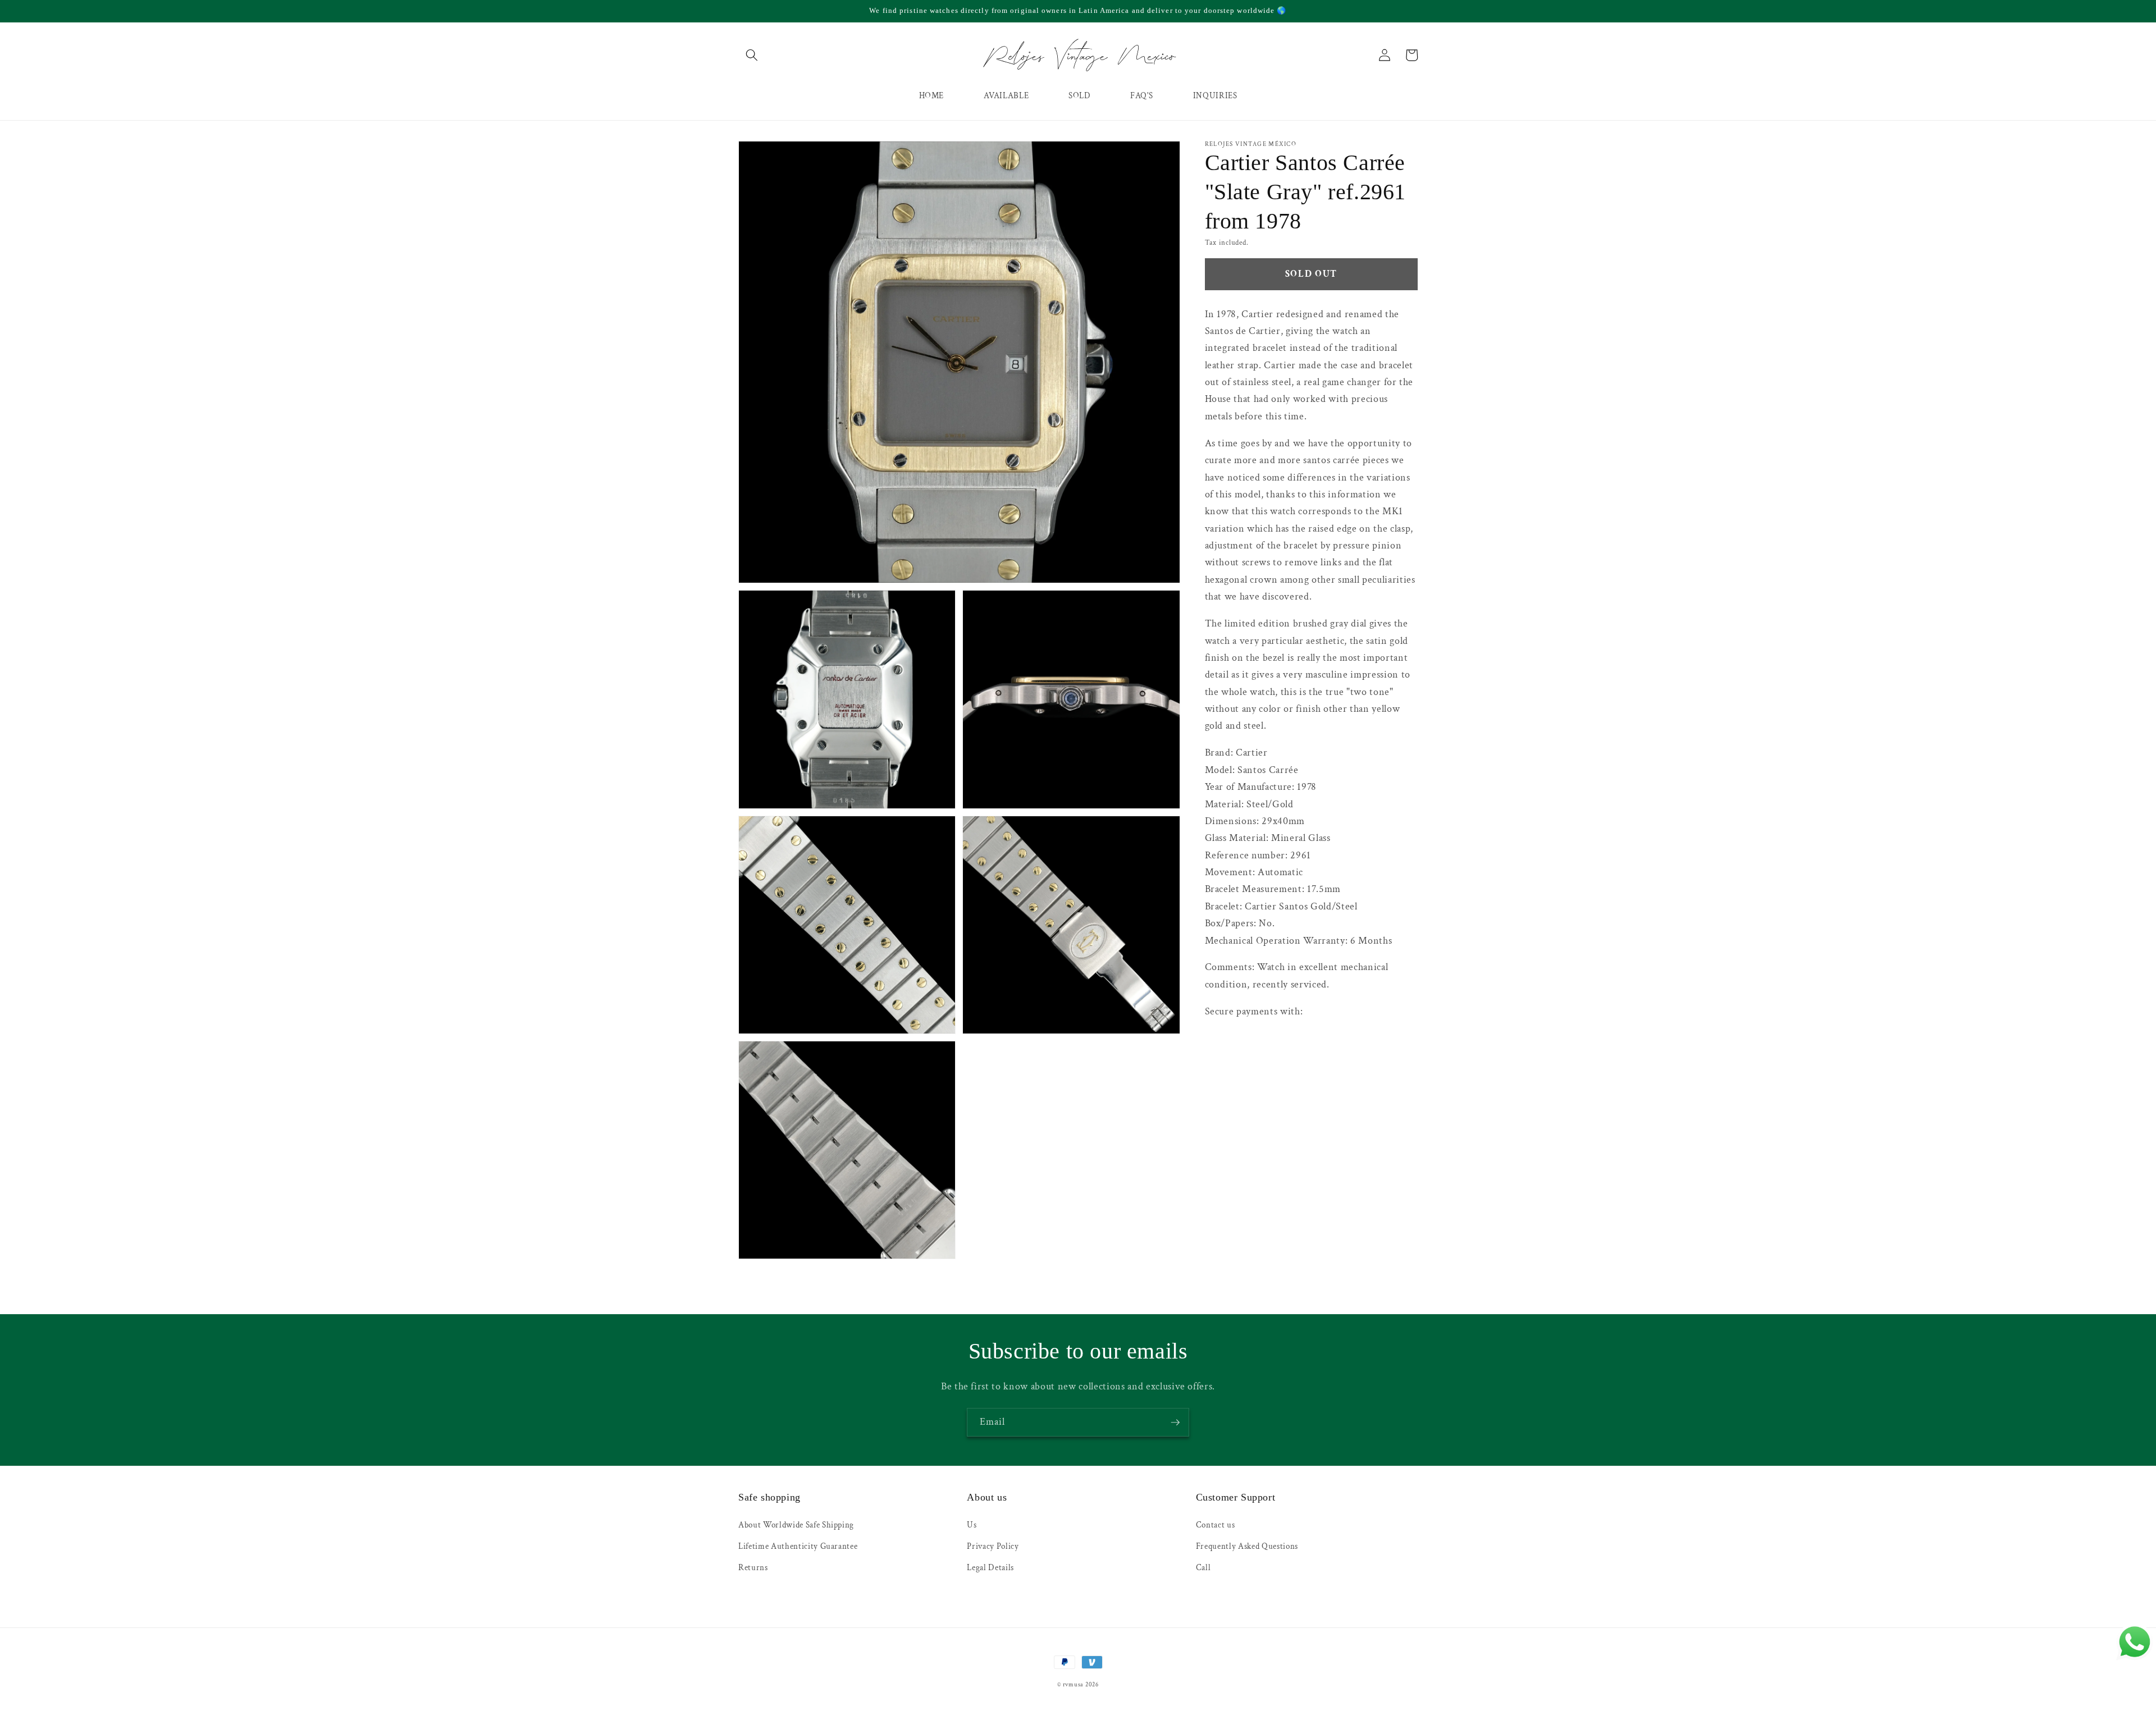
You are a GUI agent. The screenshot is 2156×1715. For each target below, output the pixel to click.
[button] (752, 55)
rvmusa (1074, 1685)
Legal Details (990, 1567)
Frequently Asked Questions (1247, 1546)
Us (972, 1525)
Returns (753, 1567)
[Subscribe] (1175, 1423)
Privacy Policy (993, 1546)
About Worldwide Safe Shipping (796, 1525)
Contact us (1216, 1525)
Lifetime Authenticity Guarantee (798, 1546)
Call (1203, 1567)
